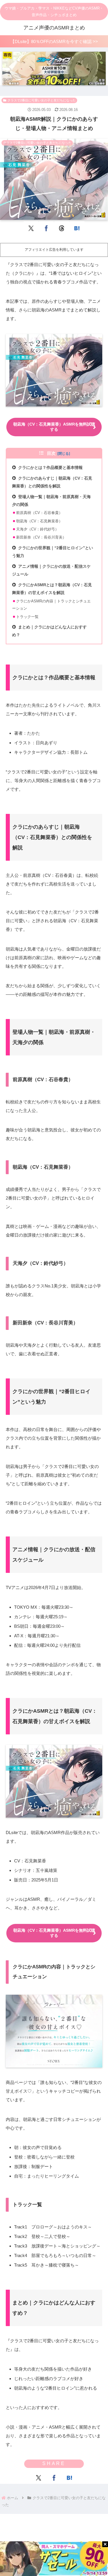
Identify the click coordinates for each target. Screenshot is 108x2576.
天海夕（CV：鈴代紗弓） (37, 529)
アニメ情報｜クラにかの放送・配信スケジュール (51, 570)
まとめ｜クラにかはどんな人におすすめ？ (49, 631)
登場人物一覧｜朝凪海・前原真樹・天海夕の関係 (51, 501)
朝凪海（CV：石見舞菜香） (39, 521)
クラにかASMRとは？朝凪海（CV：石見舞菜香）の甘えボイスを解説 (52, 589)
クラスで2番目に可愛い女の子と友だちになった (42, 100)
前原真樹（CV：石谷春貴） (39, 513)
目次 (51, 453)
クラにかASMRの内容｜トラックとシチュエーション (51, 605)
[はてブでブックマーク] (77, 228)
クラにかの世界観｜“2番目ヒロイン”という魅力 (53, 552)
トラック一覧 (27, 617)
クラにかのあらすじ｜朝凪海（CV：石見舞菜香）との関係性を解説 (52, 482)
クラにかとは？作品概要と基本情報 (50, 468)
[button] (94, 1385)
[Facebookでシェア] (47, 228)
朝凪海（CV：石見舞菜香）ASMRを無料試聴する (54, 427)
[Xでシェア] (31, 228)
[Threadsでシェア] (62, 228)
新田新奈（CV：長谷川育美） (41, 537)
